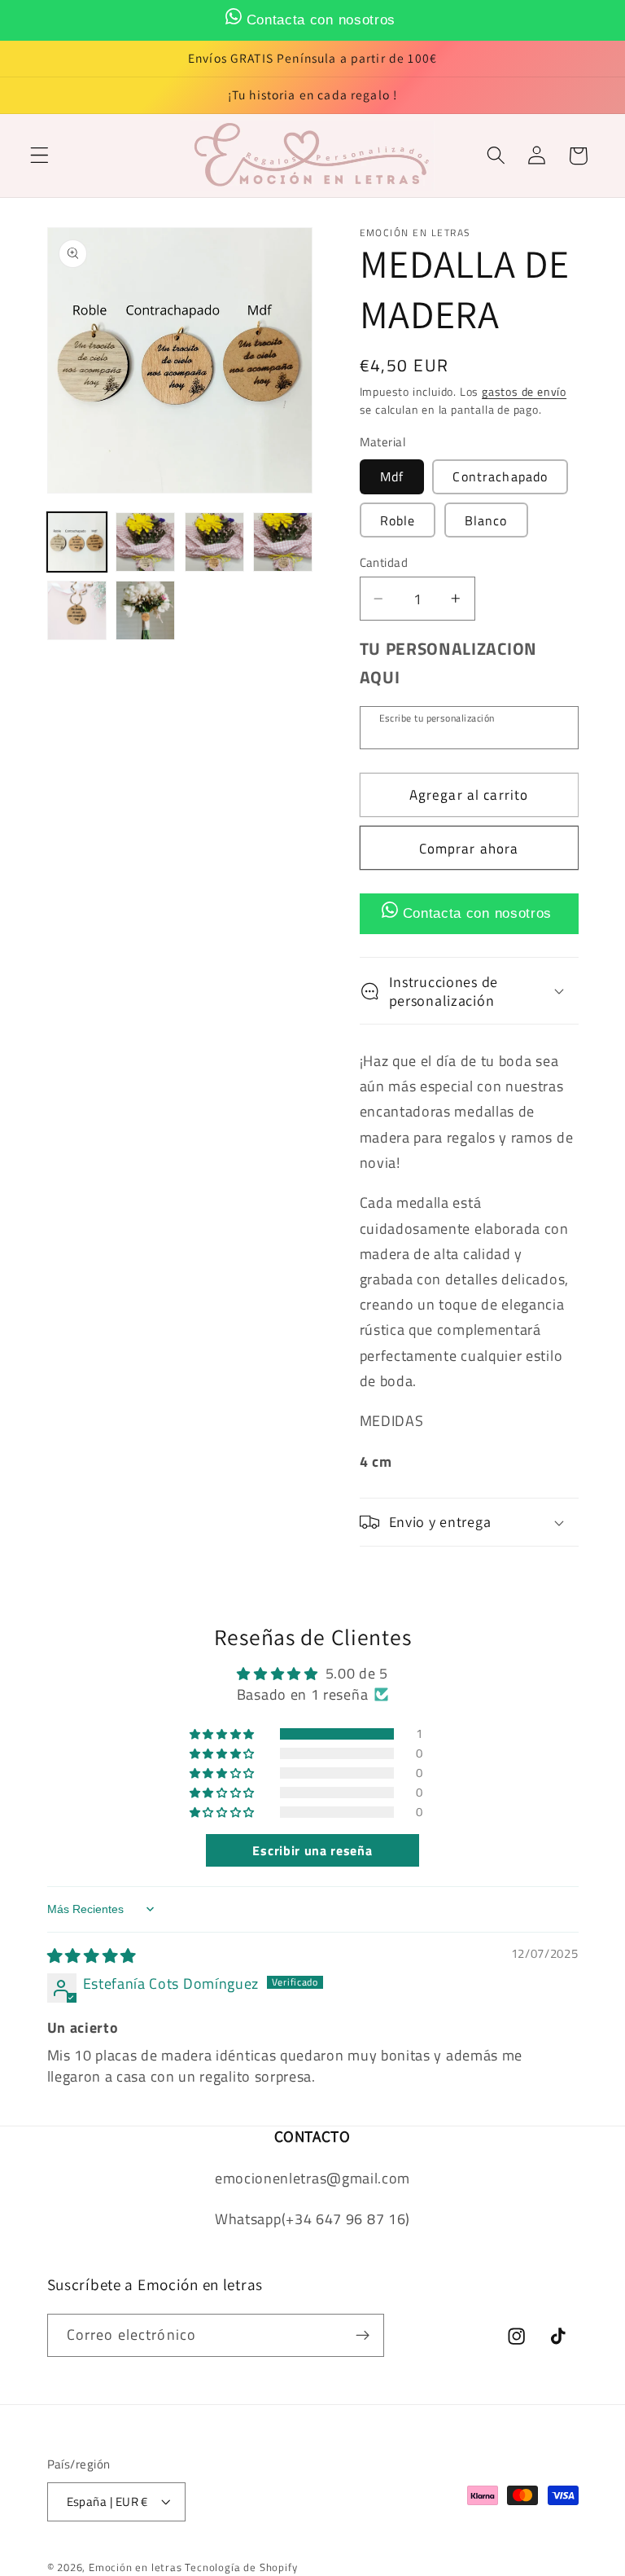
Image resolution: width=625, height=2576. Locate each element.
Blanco (486, 520)
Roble (398, 520)
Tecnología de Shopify (241, 2567)
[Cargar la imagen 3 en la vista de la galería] (214, 542)
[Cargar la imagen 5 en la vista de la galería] (77, 610)
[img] (92, 1955)
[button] (39, 156)
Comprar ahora (469, 848)
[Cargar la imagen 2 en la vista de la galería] (145, 542)
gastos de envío (524, 391)
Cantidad (384, 562)
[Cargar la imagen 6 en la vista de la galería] (145, 610)
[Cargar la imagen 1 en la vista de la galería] (77, 542)
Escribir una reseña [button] (312, 1850)
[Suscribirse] (363, 2336)
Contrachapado (500, 476)
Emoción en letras (135, 2567)
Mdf (392, 476)
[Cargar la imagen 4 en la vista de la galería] (283, 542)
